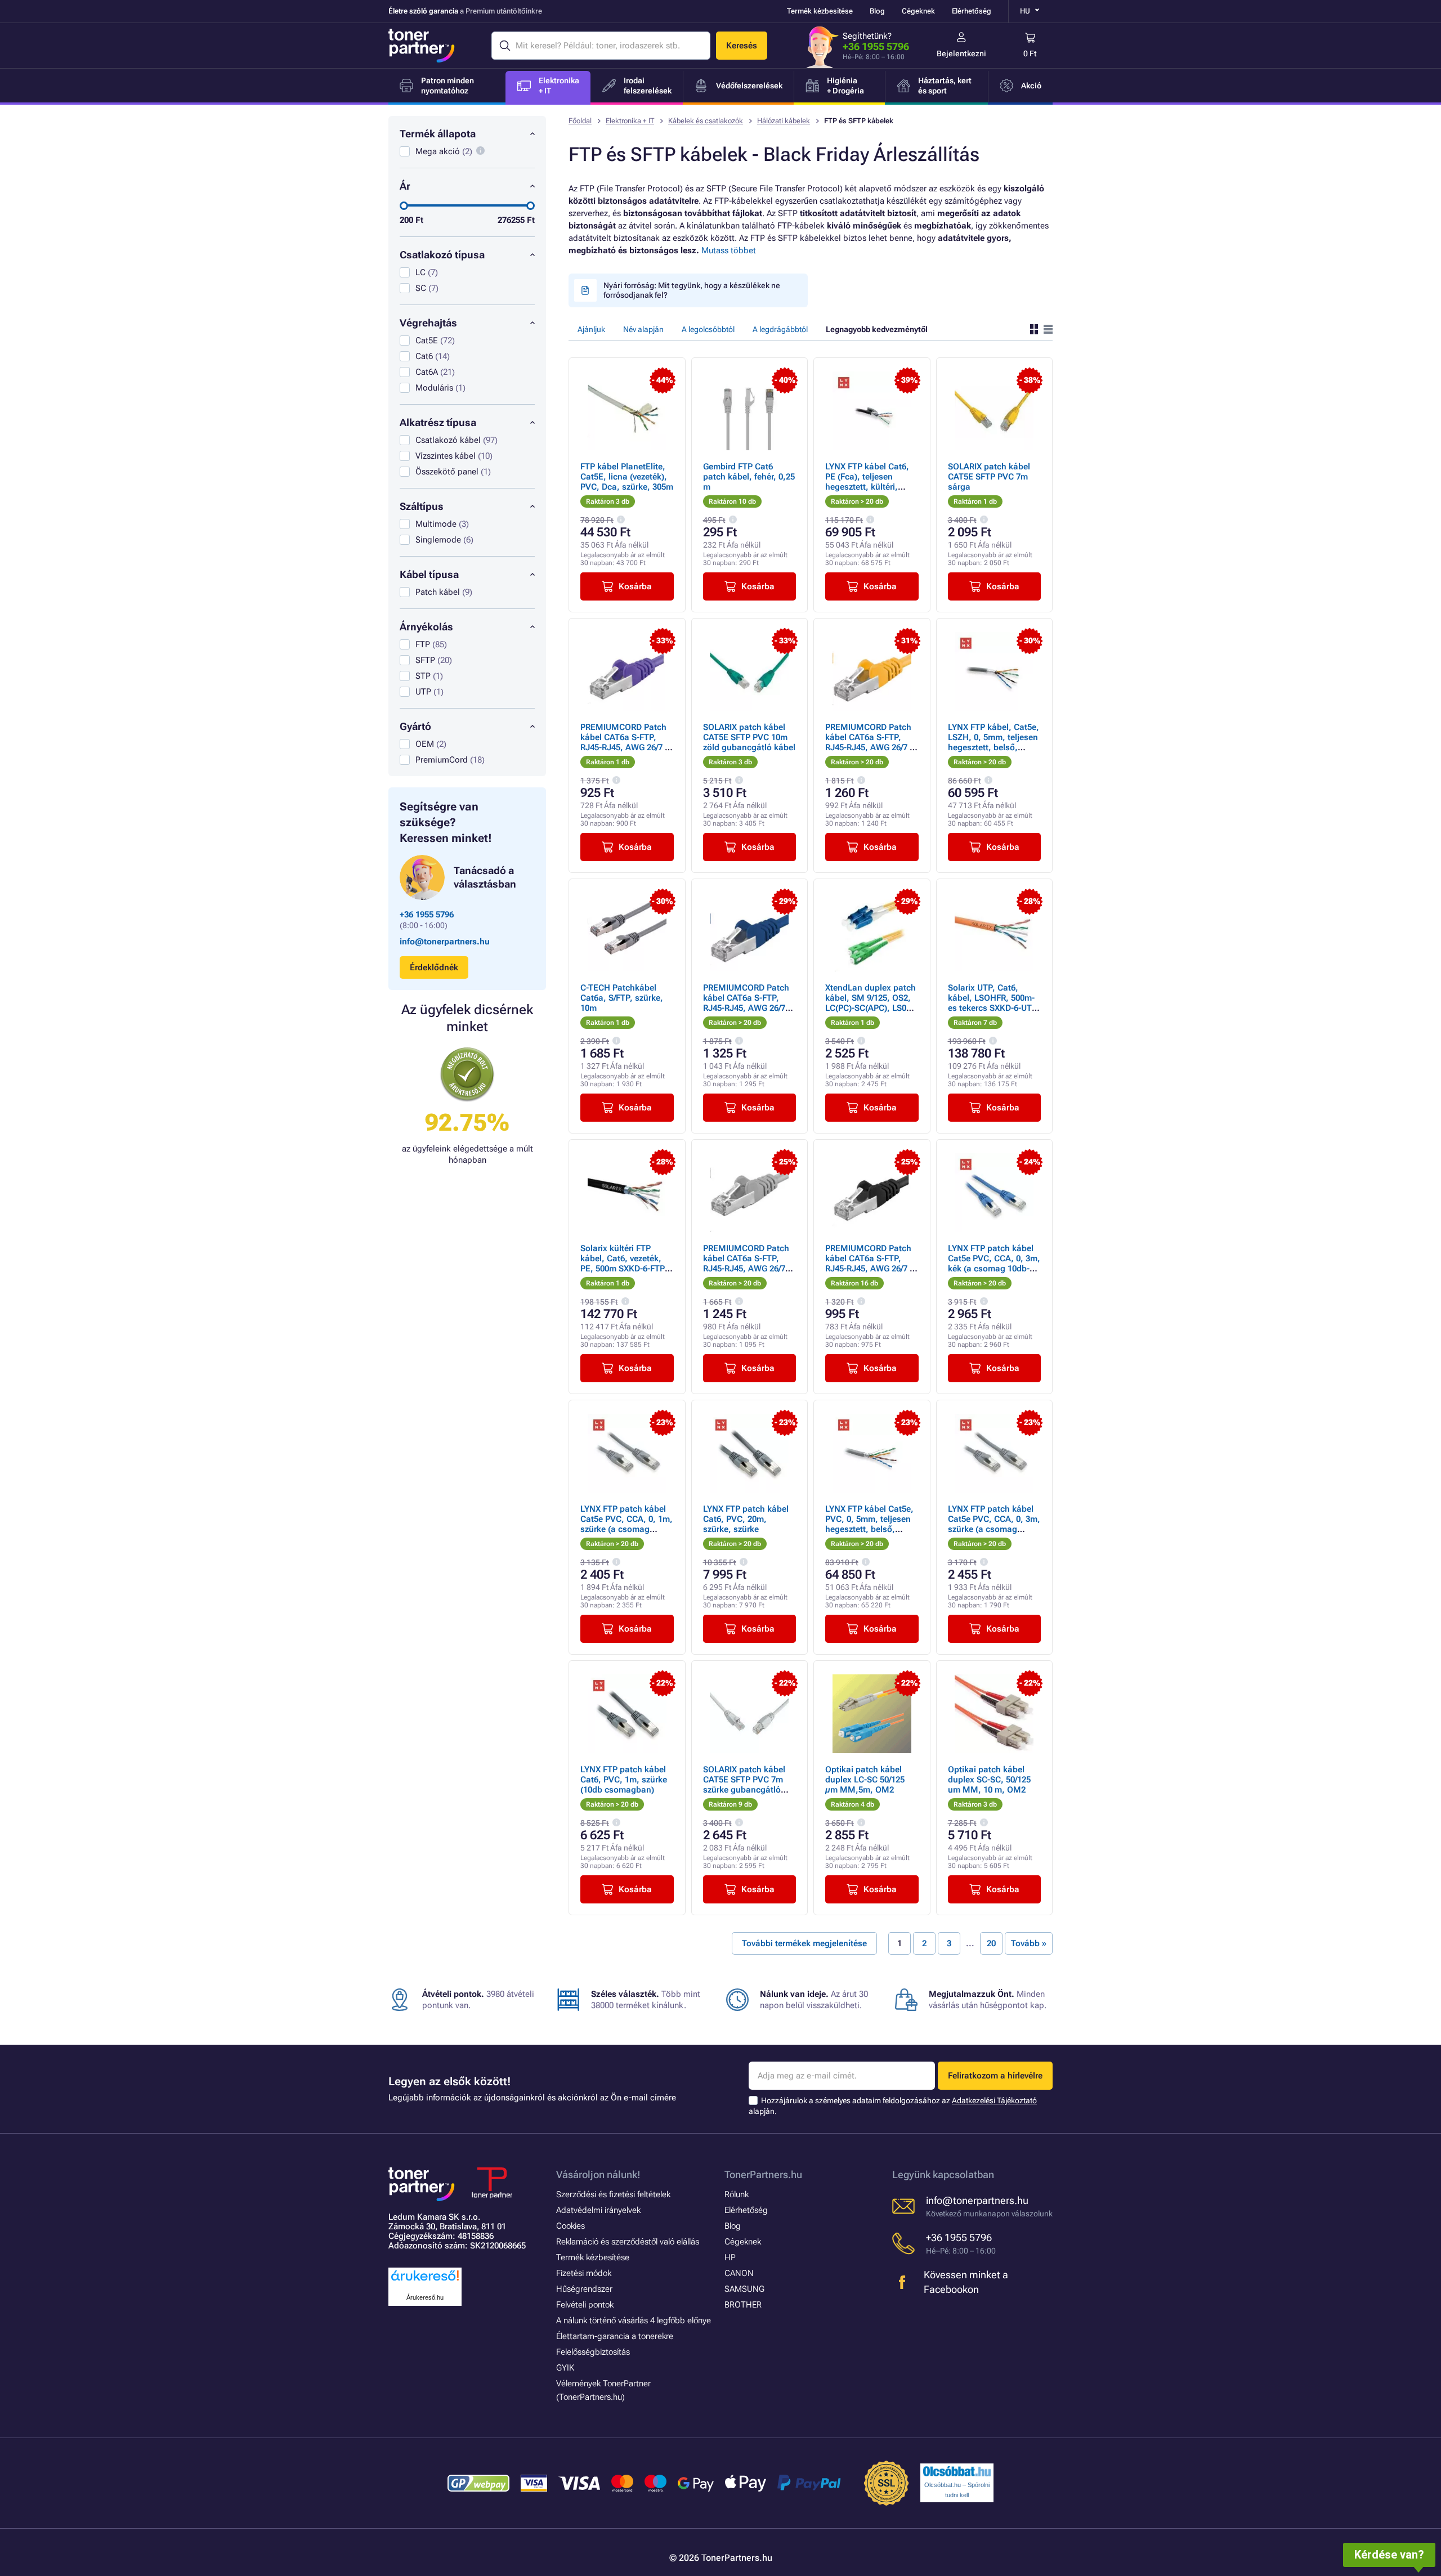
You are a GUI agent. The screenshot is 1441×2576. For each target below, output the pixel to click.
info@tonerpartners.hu (445, 942)
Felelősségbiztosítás (593, 2352)
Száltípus (422, 506)
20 (991, 1943)
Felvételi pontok (585, 2305)
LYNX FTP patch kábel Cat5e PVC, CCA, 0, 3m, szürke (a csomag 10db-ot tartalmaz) (994, 1524)
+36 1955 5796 (876, 46)
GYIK (565, 2368)
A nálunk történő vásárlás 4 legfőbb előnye (634, 2320)
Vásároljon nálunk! (598, 2174)
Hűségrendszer (584, 2289)
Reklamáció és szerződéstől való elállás (628, 2242)
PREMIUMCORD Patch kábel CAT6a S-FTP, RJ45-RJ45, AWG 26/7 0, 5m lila (626, 742)
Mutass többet (729, 250)
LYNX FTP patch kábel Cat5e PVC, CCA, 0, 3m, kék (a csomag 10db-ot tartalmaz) (994, 1264)
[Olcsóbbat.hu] (957, 2471)
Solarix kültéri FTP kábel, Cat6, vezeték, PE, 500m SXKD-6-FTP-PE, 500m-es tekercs (624, 1264)
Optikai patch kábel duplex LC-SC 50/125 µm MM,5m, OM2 (865, 1780)
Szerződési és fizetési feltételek (613, 2194)
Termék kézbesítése (820, 11)
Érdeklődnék (434, 967)
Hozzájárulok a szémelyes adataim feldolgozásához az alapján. (893, 2106)
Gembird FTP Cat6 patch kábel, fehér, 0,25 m (749, 477)
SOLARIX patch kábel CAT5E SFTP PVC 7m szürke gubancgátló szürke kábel (744, 1785)
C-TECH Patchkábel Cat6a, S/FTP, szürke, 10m (622, 998)
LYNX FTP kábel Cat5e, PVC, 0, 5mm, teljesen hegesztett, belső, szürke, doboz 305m (869, 1524)
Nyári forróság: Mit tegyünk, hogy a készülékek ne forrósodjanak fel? (692, 290)
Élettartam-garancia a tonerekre (615, 2336)
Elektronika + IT (630, 121)
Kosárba (635, 586)
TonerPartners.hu (763, 2174)
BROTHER (743, 2305)
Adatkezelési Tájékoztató (994, 2100)
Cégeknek (918, 11)
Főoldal (580, 121)
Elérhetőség (972, 11)
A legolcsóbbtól (708, 329)
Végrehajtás (428, 323)
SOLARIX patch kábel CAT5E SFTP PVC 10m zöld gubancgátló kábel (749, 737)
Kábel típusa (429, 574)
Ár (405, 186)
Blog (877, 11)
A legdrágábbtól (780, 329)
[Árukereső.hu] (425, 2281)
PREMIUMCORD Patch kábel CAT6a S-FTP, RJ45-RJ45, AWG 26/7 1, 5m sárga (871, 742)
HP (730, 2257)
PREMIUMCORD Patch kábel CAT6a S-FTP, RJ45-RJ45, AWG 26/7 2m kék (746, 1003)
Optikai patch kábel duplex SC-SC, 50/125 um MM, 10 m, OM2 (989, 1780)
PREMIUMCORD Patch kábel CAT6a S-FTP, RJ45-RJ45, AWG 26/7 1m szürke (746, 1264)
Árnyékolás (426, 627)
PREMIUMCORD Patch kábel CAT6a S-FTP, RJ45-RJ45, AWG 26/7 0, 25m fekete (871, 1264)
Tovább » (1029, 1943)
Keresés (742, 46)
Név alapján (643, 329)
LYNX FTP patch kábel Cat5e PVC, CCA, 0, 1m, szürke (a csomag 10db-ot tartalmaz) (626, 1524)
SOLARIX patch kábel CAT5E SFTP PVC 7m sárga (989, 477)
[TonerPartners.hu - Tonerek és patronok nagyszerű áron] (422, 46)
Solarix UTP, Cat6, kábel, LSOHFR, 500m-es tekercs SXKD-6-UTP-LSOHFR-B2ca (994, 1003)
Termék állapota (438, 134)
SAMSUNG (744, 2289)
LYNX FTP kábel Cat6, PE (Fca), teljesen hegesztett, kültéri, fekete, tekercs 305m (867, 482)
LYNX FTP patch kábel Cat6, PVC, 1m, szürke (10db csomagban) (624, 1780)
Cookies (570, 2226)
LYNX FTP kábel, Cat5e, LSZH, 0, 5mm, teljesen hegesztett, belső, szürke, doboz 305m (994, 742)
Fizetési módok (584, 2273)
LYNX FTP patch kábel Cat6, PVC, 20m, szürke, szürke (746, 1519)
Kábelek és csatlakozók (706, 121)
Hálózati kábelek (784, 121)
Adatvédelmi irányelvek (598, 2210)
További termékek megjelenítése (804, 1943)
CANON (739, 2273)
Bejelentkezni (961, 53)
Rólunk (737, 2194)
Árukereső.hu (425, 2297)
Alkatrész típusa (438, 422)
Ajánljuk (591, 329)
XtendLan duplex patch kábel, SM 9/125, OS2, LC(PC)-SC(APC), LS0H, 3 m (871, 1003)
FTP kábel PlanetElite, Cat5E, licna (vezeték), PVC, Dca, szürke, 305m (627, 477)
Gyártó (415, 726)
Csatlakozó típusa (442, 255)
